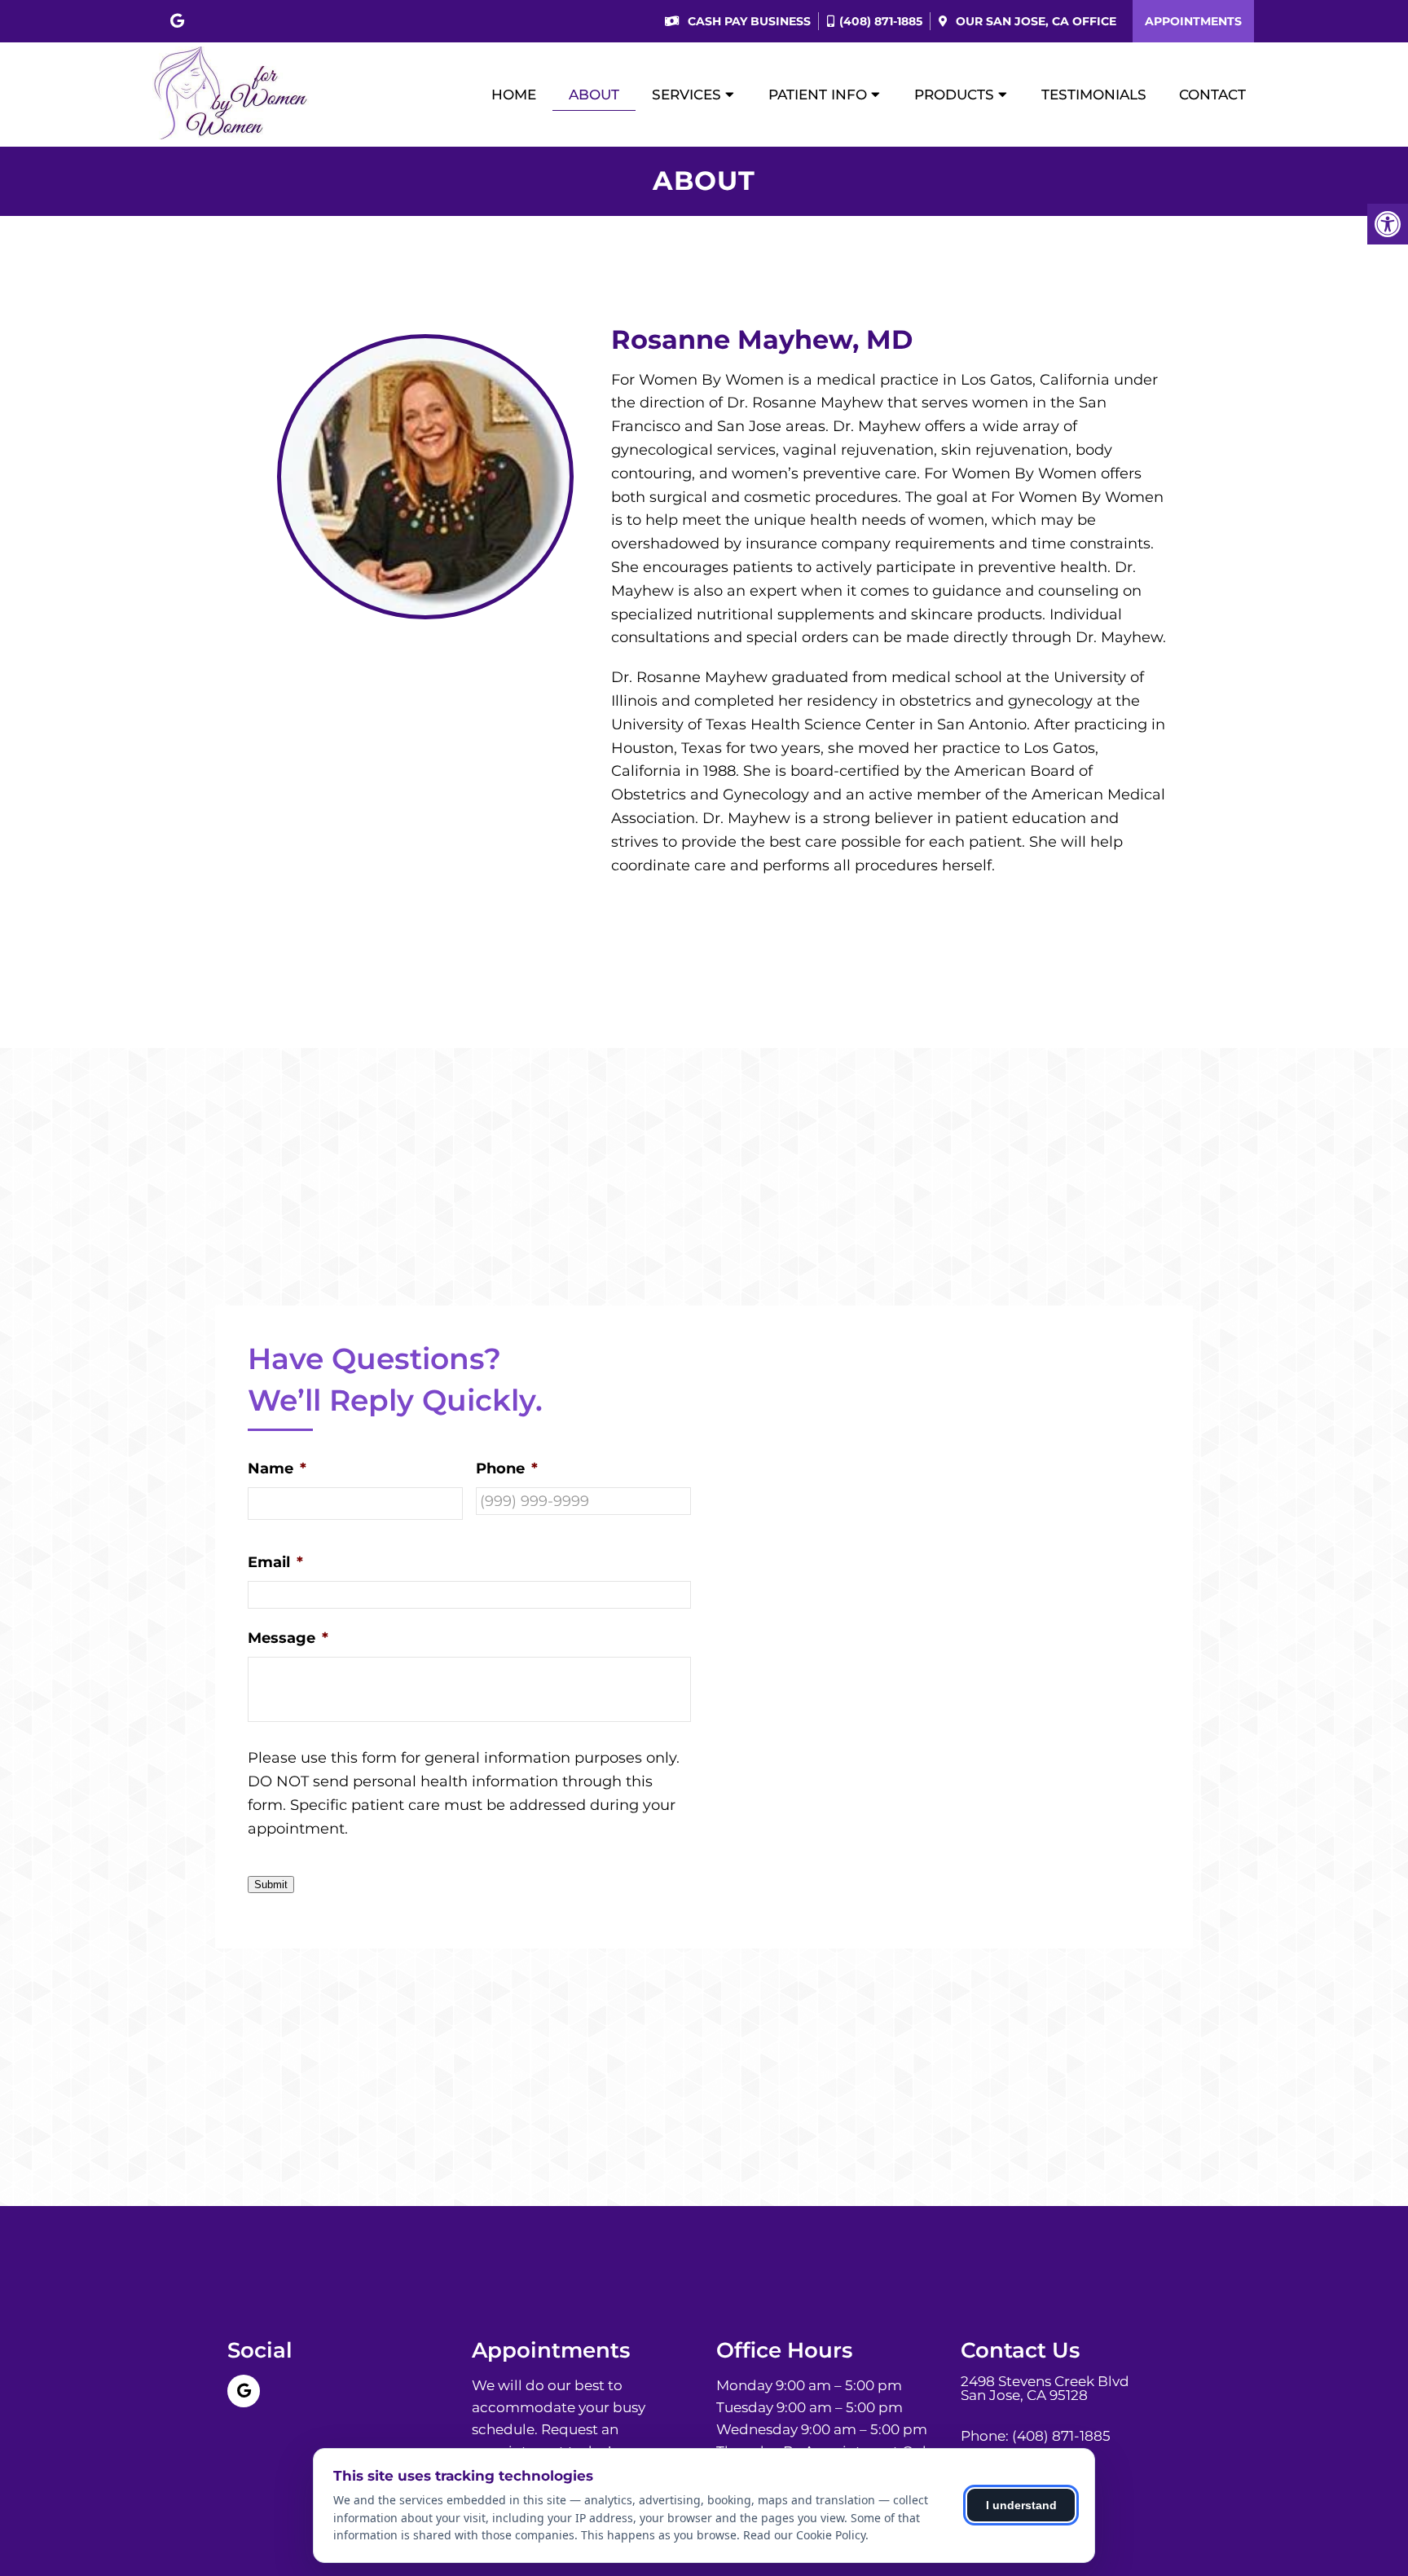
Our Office (1034, 21)
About (594, 95)
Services (686, 95)
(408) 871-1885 (881, 21)
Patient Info (818, 95)
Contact (1212, 95)
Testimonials (1094, 95)
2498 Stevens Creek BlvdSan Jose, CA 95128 (1045, 2389)
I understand (1021, 2505)
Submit (271, 1885)
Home (514, 95)
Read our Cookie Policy (804, 2535)
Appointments (1193, 21)
